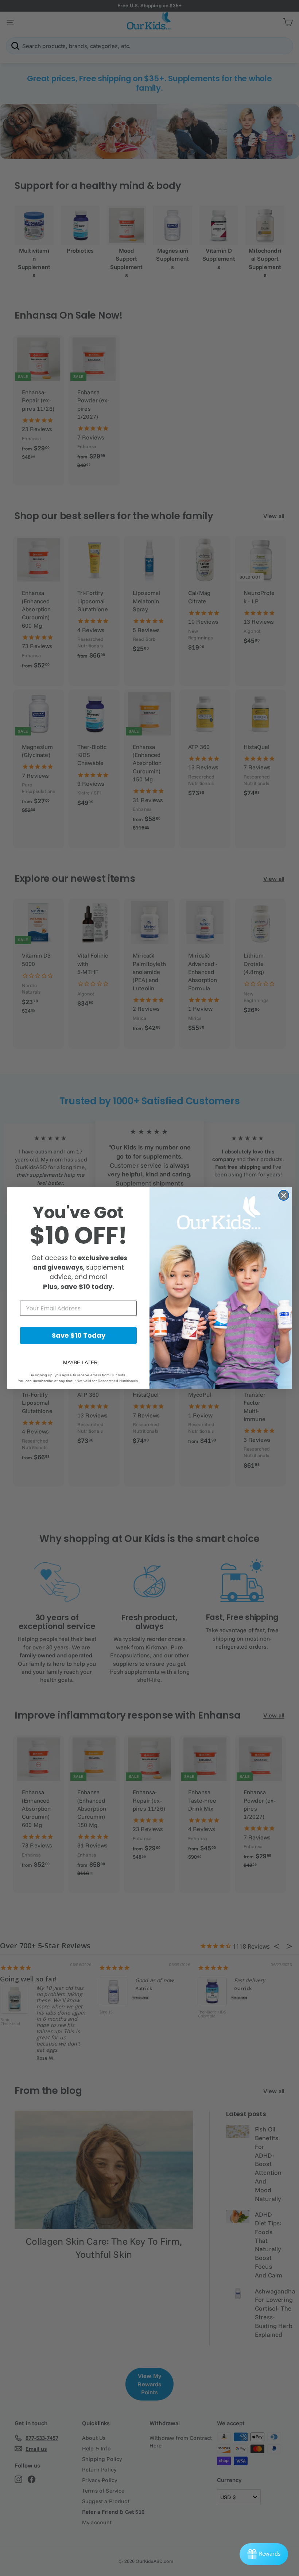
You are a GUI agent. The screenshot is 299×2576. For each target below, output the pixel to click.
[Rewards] (264, 2554)
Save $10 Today (79, 1335)
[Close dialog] (284, 1195)
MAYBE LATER (80, 1362)
